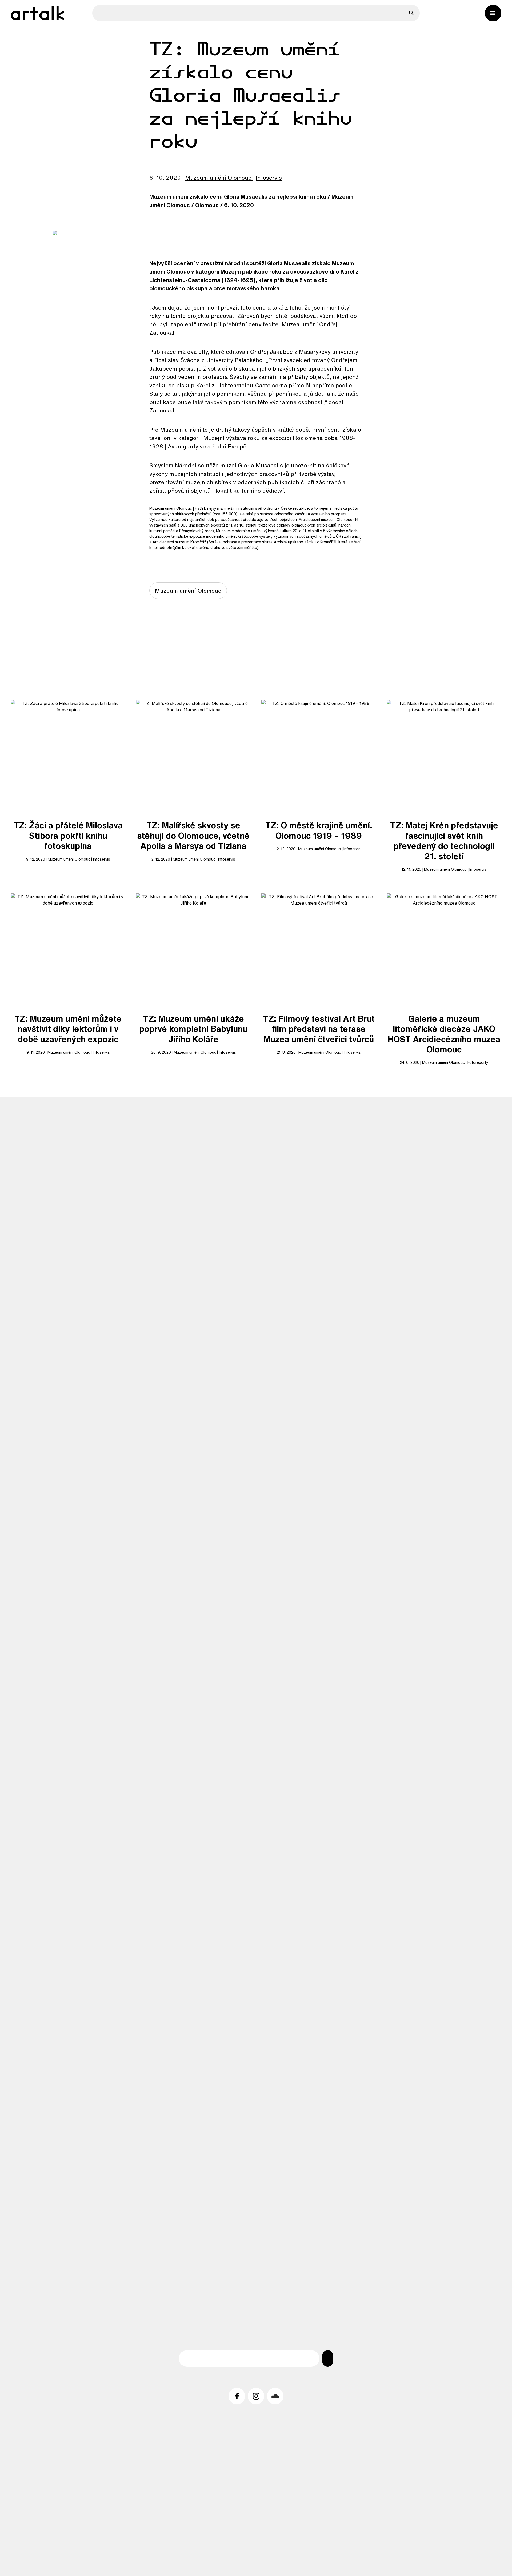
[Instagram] (256, 2396)
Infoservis (269, 178)
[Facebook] (237, 2396)
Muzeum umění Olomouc (218, 178)
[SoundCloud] (275, 2396)
